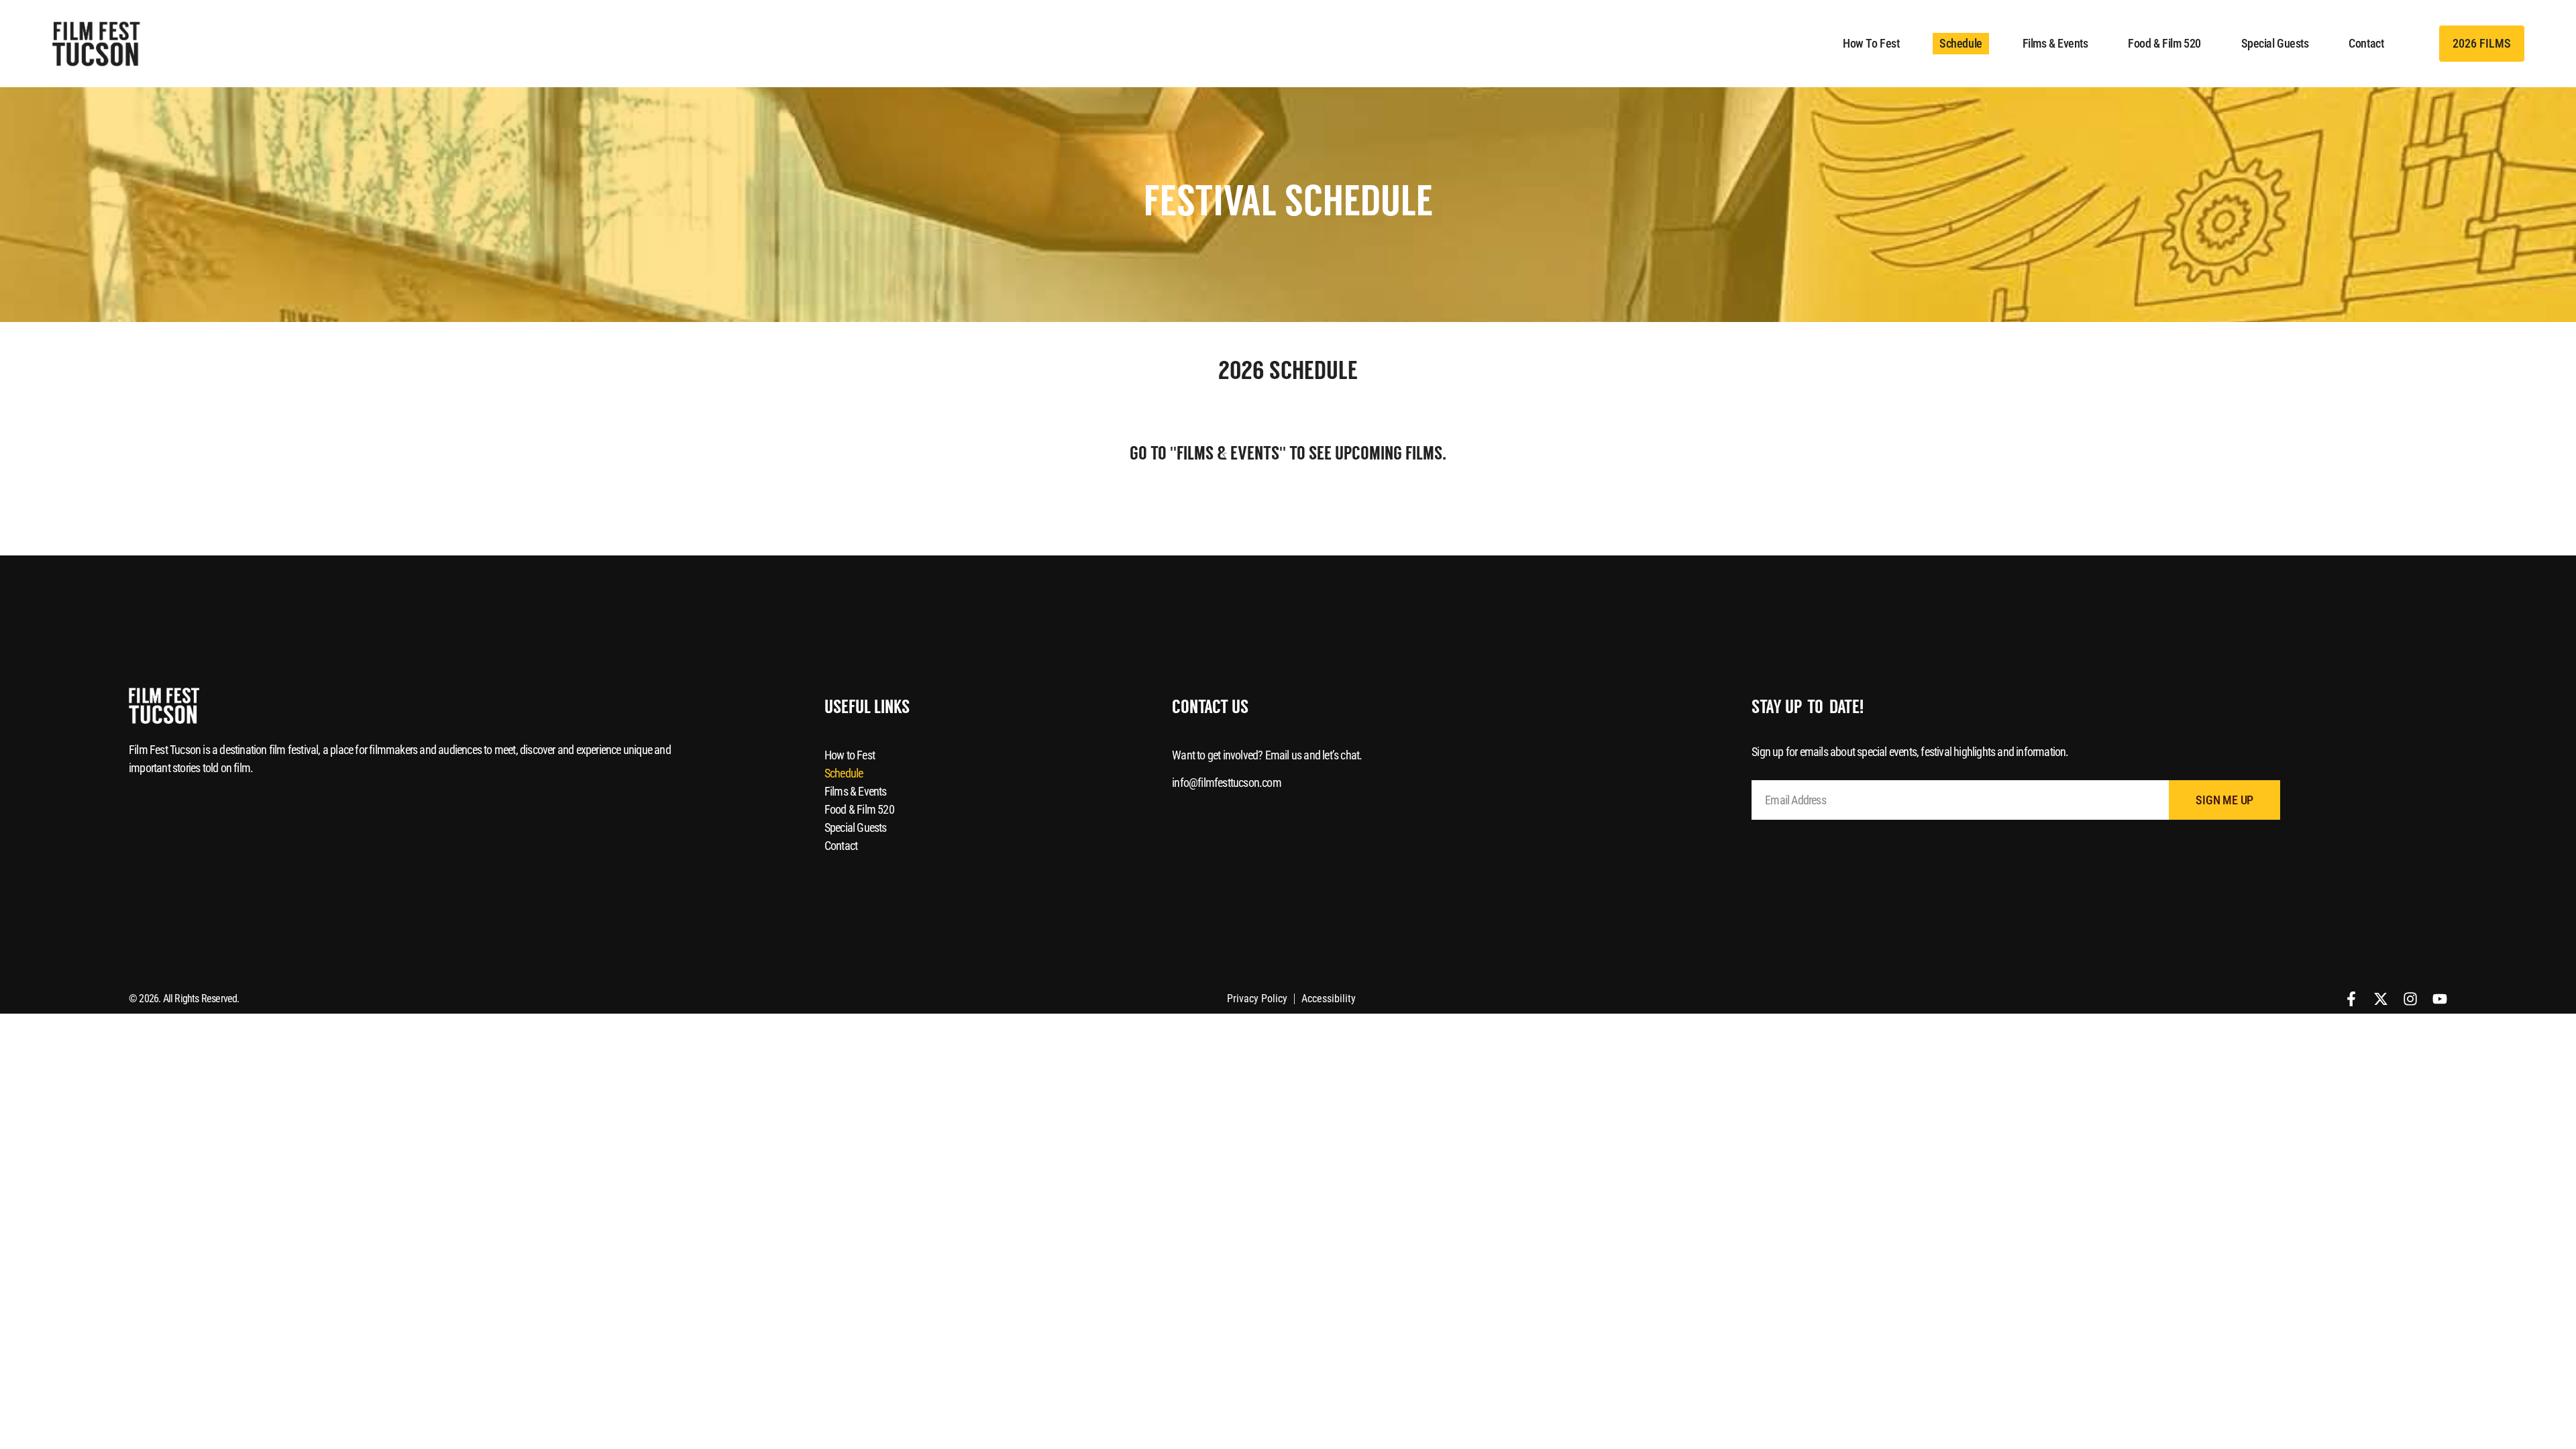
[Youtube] (2440, 999)
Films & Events (2055, 43)
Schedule (1961, 43)
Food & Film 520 (2164, 43)
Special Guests (2275, 43)
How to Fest (1871, 43)
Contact (2366, 43)
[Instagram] (2410, 999)
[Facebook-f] (2351, 999)
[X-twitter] (2381, 999)
